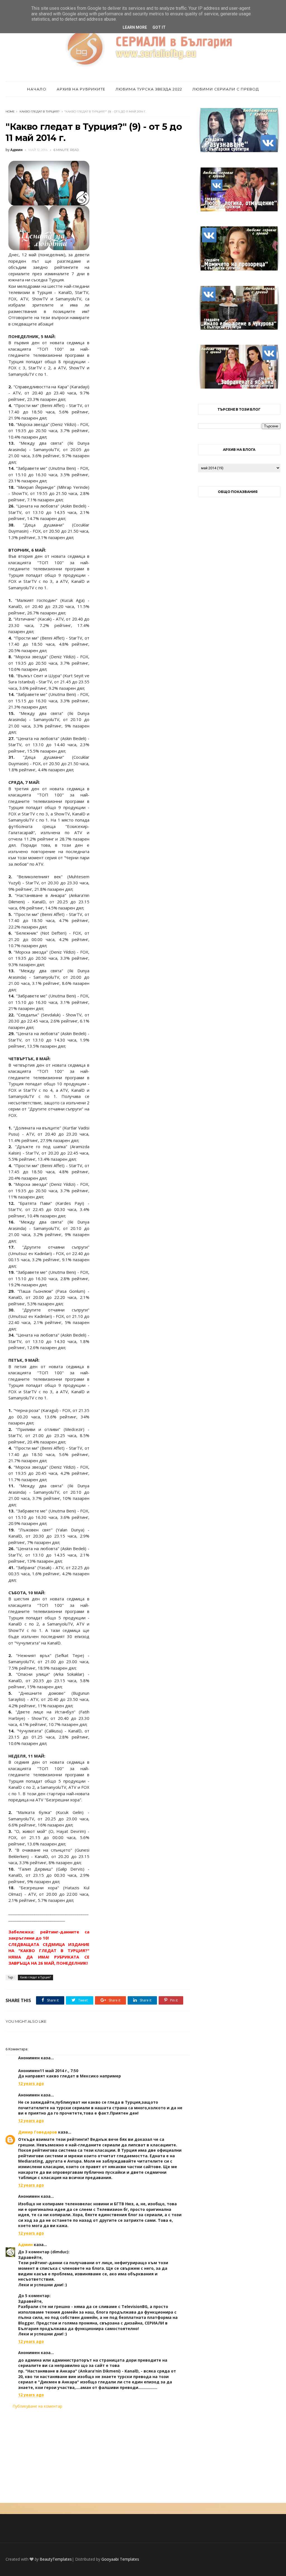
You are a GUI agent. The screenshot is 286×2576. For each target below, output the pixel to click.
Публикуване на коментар (37, 2406)
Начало (37, 89)
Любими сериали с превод (226, 89)
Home (10, 112)
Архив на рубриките (81, 89)
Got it (159, 27)
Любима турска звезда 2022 (149, 89)
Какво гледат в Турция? (40, 112)
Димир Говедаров (38, 2132)
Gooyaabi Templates (120, 2559)
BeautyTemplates (56, 2559)
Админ (25, 2245)
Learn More (135, 27)
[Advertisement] (98, 2456)
